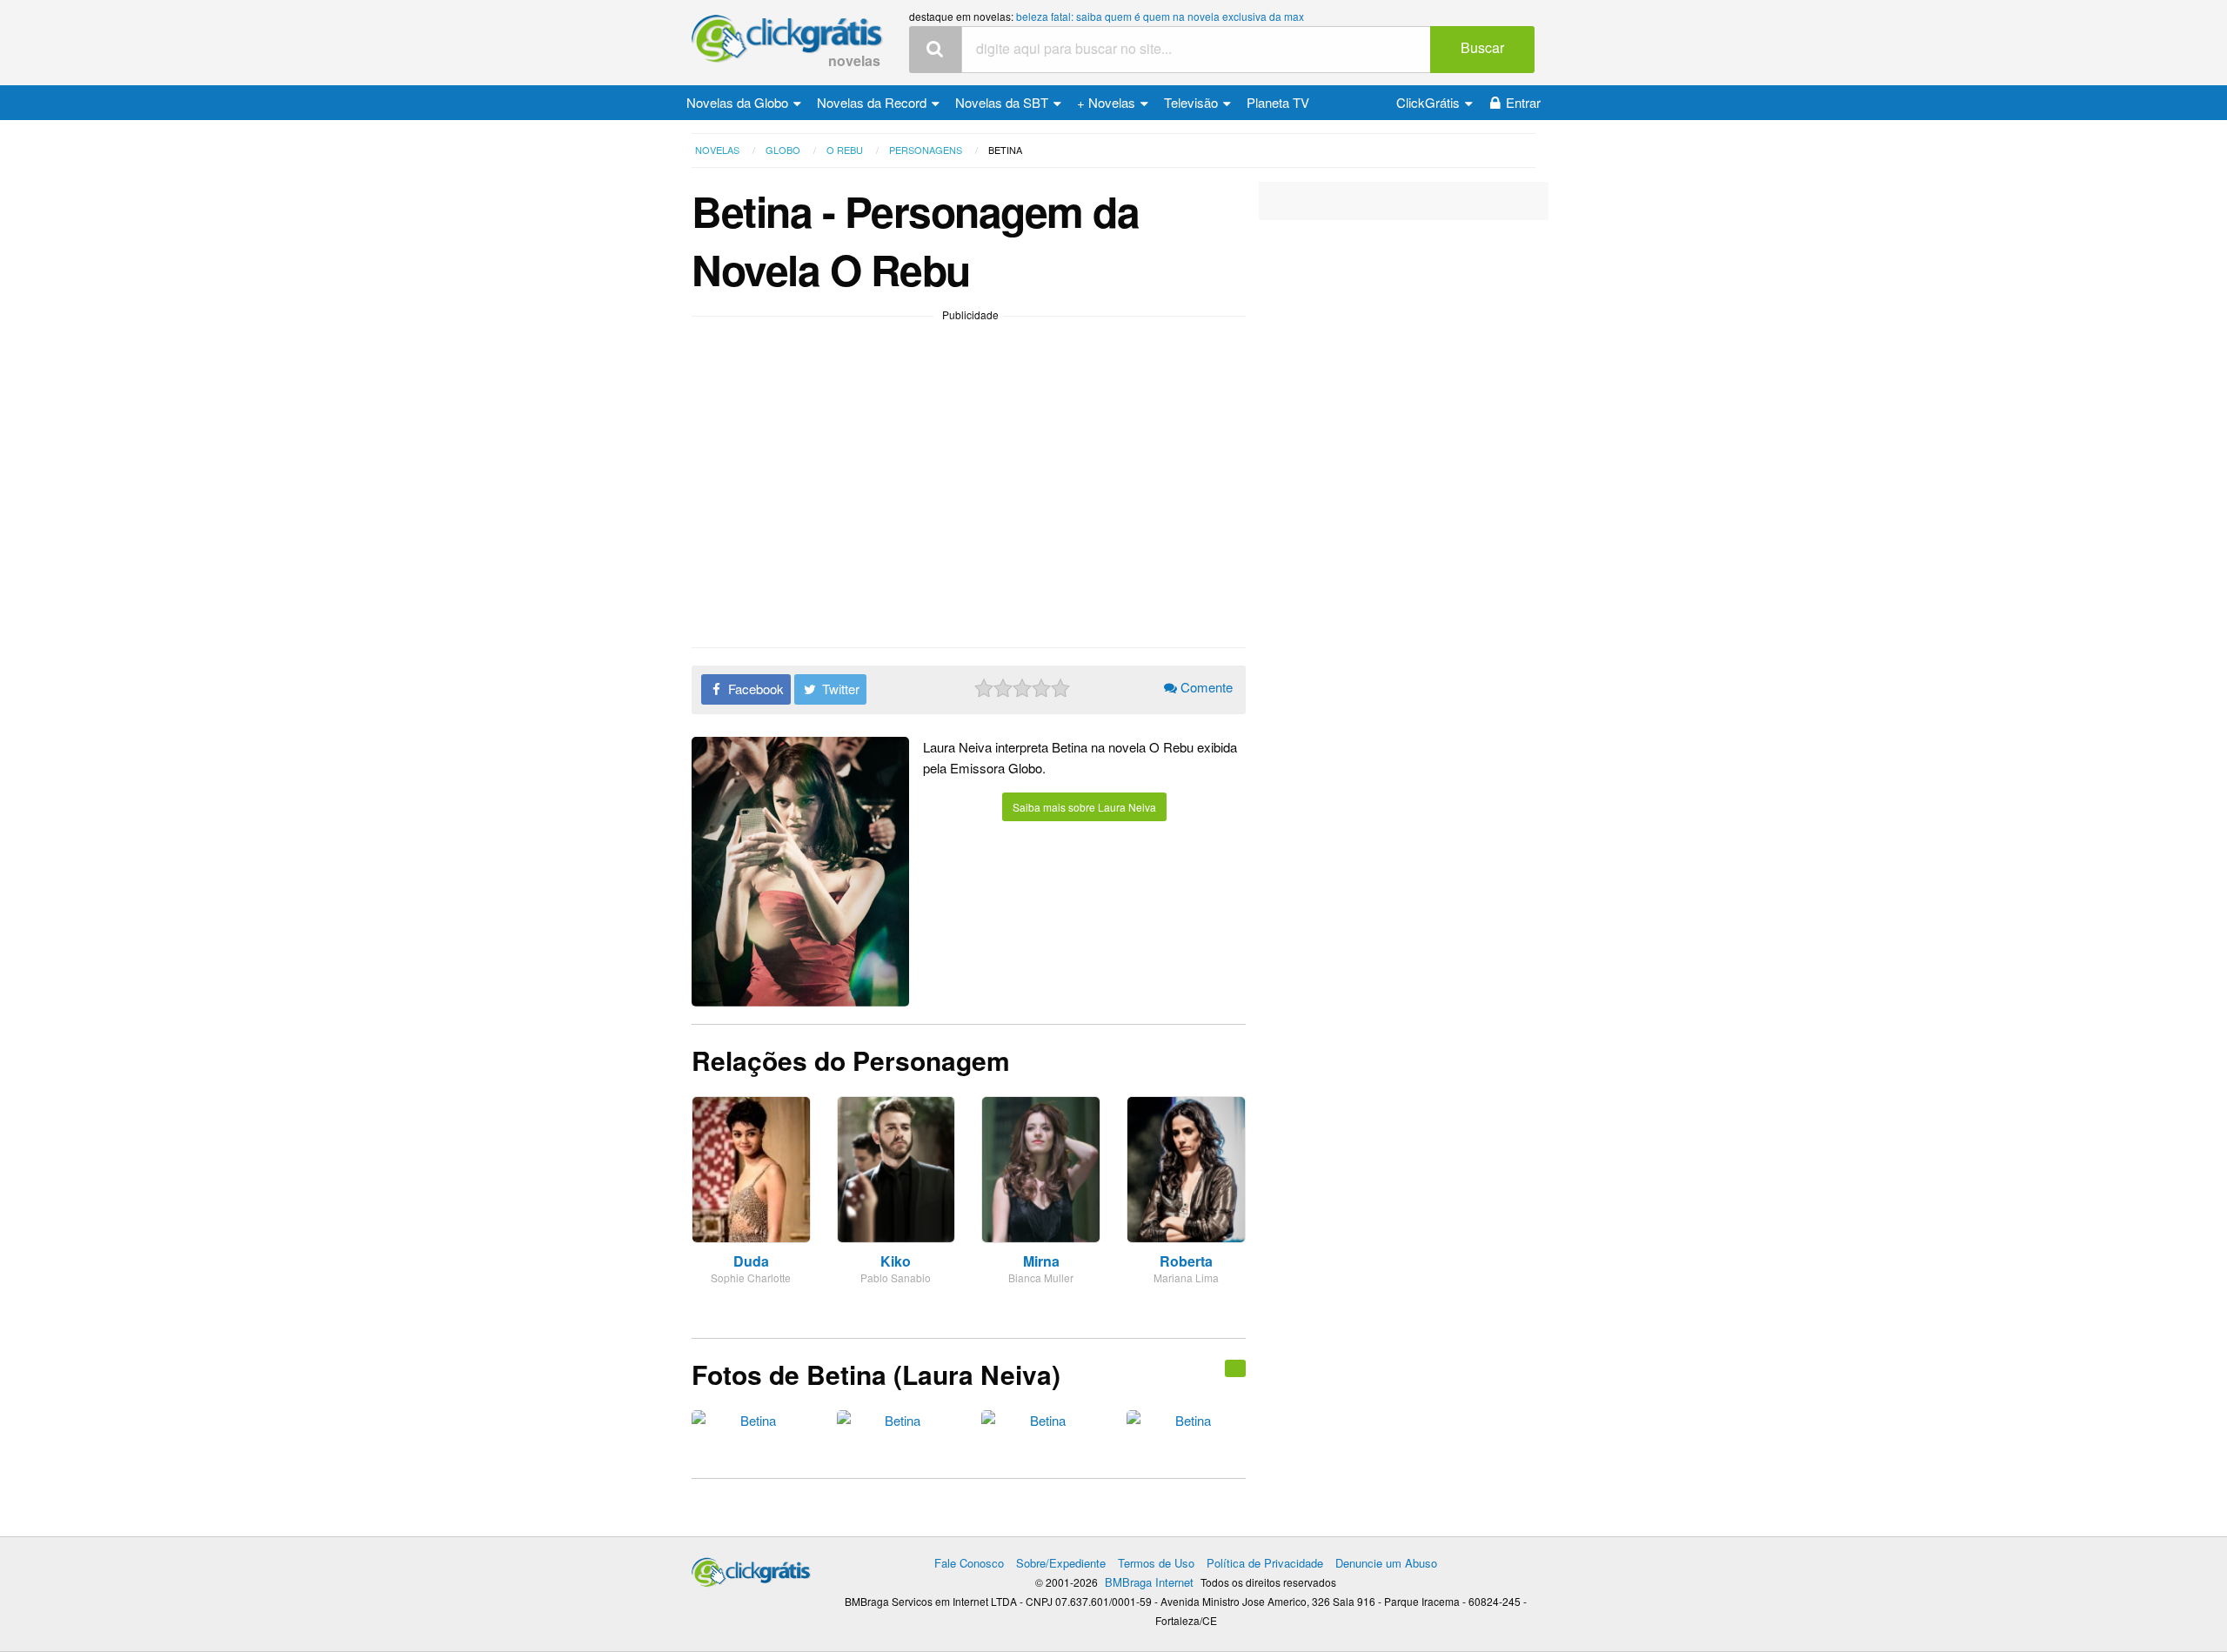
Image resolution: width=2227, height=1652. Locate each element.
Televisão (1193, 102)
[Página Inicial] (787, 40)
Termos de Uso (1156, 1563)
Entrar (1523, 102)
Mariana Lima (1186, 1277)
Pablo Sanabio (896, 1277)
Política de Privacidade (1265, 1563)
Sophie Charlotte (751, 1277)
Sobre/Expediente (1061, 1563)
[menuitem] (744, 103)
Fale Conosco (969, 1563)
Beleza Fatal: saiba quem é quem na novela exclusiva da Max (1160, 16)
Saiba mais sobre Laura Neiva (1084, 807)
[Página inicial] (751, 1568)
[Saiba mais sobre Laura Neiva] (1235, 1368)
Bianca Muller (1041, 1277)
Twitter (839, 689)
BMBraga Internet (1149, 1582)
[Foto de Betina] (751, 1425)
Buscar (1482, 47)
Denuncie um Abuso (1386, 1563)
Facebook (754, 689)
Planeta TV (1278, 102)
